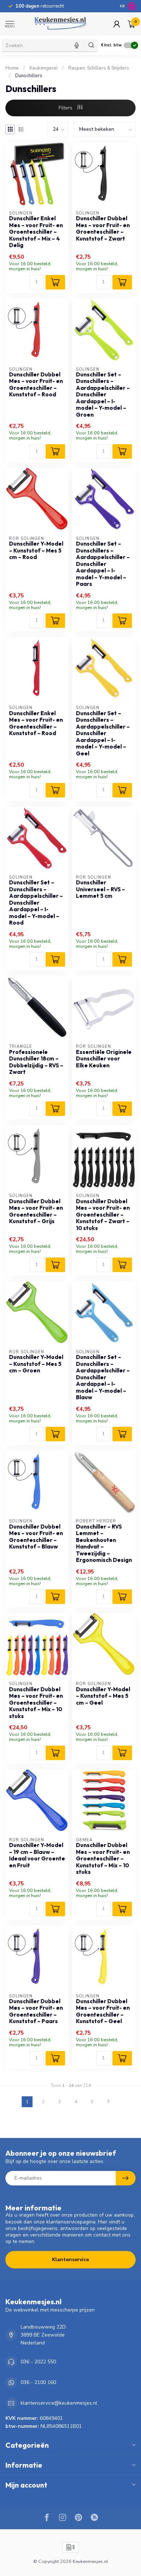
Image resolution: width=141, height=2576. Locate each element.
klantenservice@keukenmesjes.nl (59, 2403)
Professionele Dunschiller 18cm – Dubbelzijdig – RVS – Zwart (36, 1062)
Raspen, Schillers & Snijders (99, 68)
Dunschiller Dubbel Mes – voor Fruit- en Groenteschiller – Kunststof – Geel (103, 2011)
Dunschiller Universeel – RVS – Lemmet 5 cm (101, 889)
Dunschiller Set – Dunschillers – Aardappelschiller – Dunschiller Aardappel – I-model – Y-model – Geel (103, 733)
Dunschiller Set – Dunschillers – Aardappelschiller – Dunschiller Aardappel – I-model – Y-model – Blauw (103, 1377)
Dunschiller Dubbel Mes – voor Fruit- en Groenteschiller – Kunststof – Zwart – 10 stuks (103, 1215)
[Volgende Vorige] (108, 2102)
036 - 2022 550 (38, 2362)
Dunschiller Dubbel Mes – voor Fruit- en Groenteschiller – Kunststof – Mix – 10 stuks (36, 1703)
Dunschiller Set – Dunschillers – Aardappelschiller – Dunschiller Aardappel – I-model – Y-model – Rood (36, 903)
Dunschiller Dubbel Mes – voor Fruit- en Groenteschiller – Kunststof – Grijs (36, 1211)
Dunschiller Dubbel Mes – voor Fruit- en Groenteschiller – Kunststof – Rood (36, 385)
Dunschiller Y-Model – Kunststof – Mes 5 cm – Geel (103, 1696)
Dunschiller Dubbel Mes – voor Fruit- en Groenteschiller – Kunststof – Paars (36, 2011)
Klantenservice (70, 2260)
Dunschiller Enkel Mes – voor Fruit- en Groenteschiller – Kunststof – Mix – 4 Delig (36, 232)
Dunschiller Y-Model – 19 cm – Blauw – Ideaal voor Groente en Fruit (37, 1855)
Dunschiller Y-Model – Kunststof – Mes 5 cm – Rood (36, 551)
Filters (66, 108)
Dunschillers (29, 76)
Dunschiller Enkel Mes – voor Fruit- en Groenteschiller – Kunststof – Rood (36, 723)
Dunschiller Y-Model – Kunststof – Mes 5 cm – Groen (36, 1364)
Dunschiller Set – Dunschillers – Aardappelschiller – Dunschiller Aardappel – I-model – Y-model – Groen (103, 395)
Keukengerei (44, 68)
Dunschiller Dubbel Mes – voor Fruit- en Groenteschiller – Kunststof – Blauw (36, 1537)
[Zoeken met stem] (77, 45)
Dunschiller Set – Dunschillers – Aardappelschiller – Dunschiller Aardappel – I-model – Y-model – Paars (103, 564)
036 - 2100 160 (38, 2382)
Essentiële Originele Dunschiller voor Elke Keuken (104, 1059)
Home (12, 68)
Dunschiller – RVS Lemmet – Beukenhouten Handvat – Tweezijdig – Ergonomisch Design (104, 1543)
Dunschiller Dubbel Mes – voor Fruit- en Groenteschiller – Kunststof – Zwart (103, 228)
